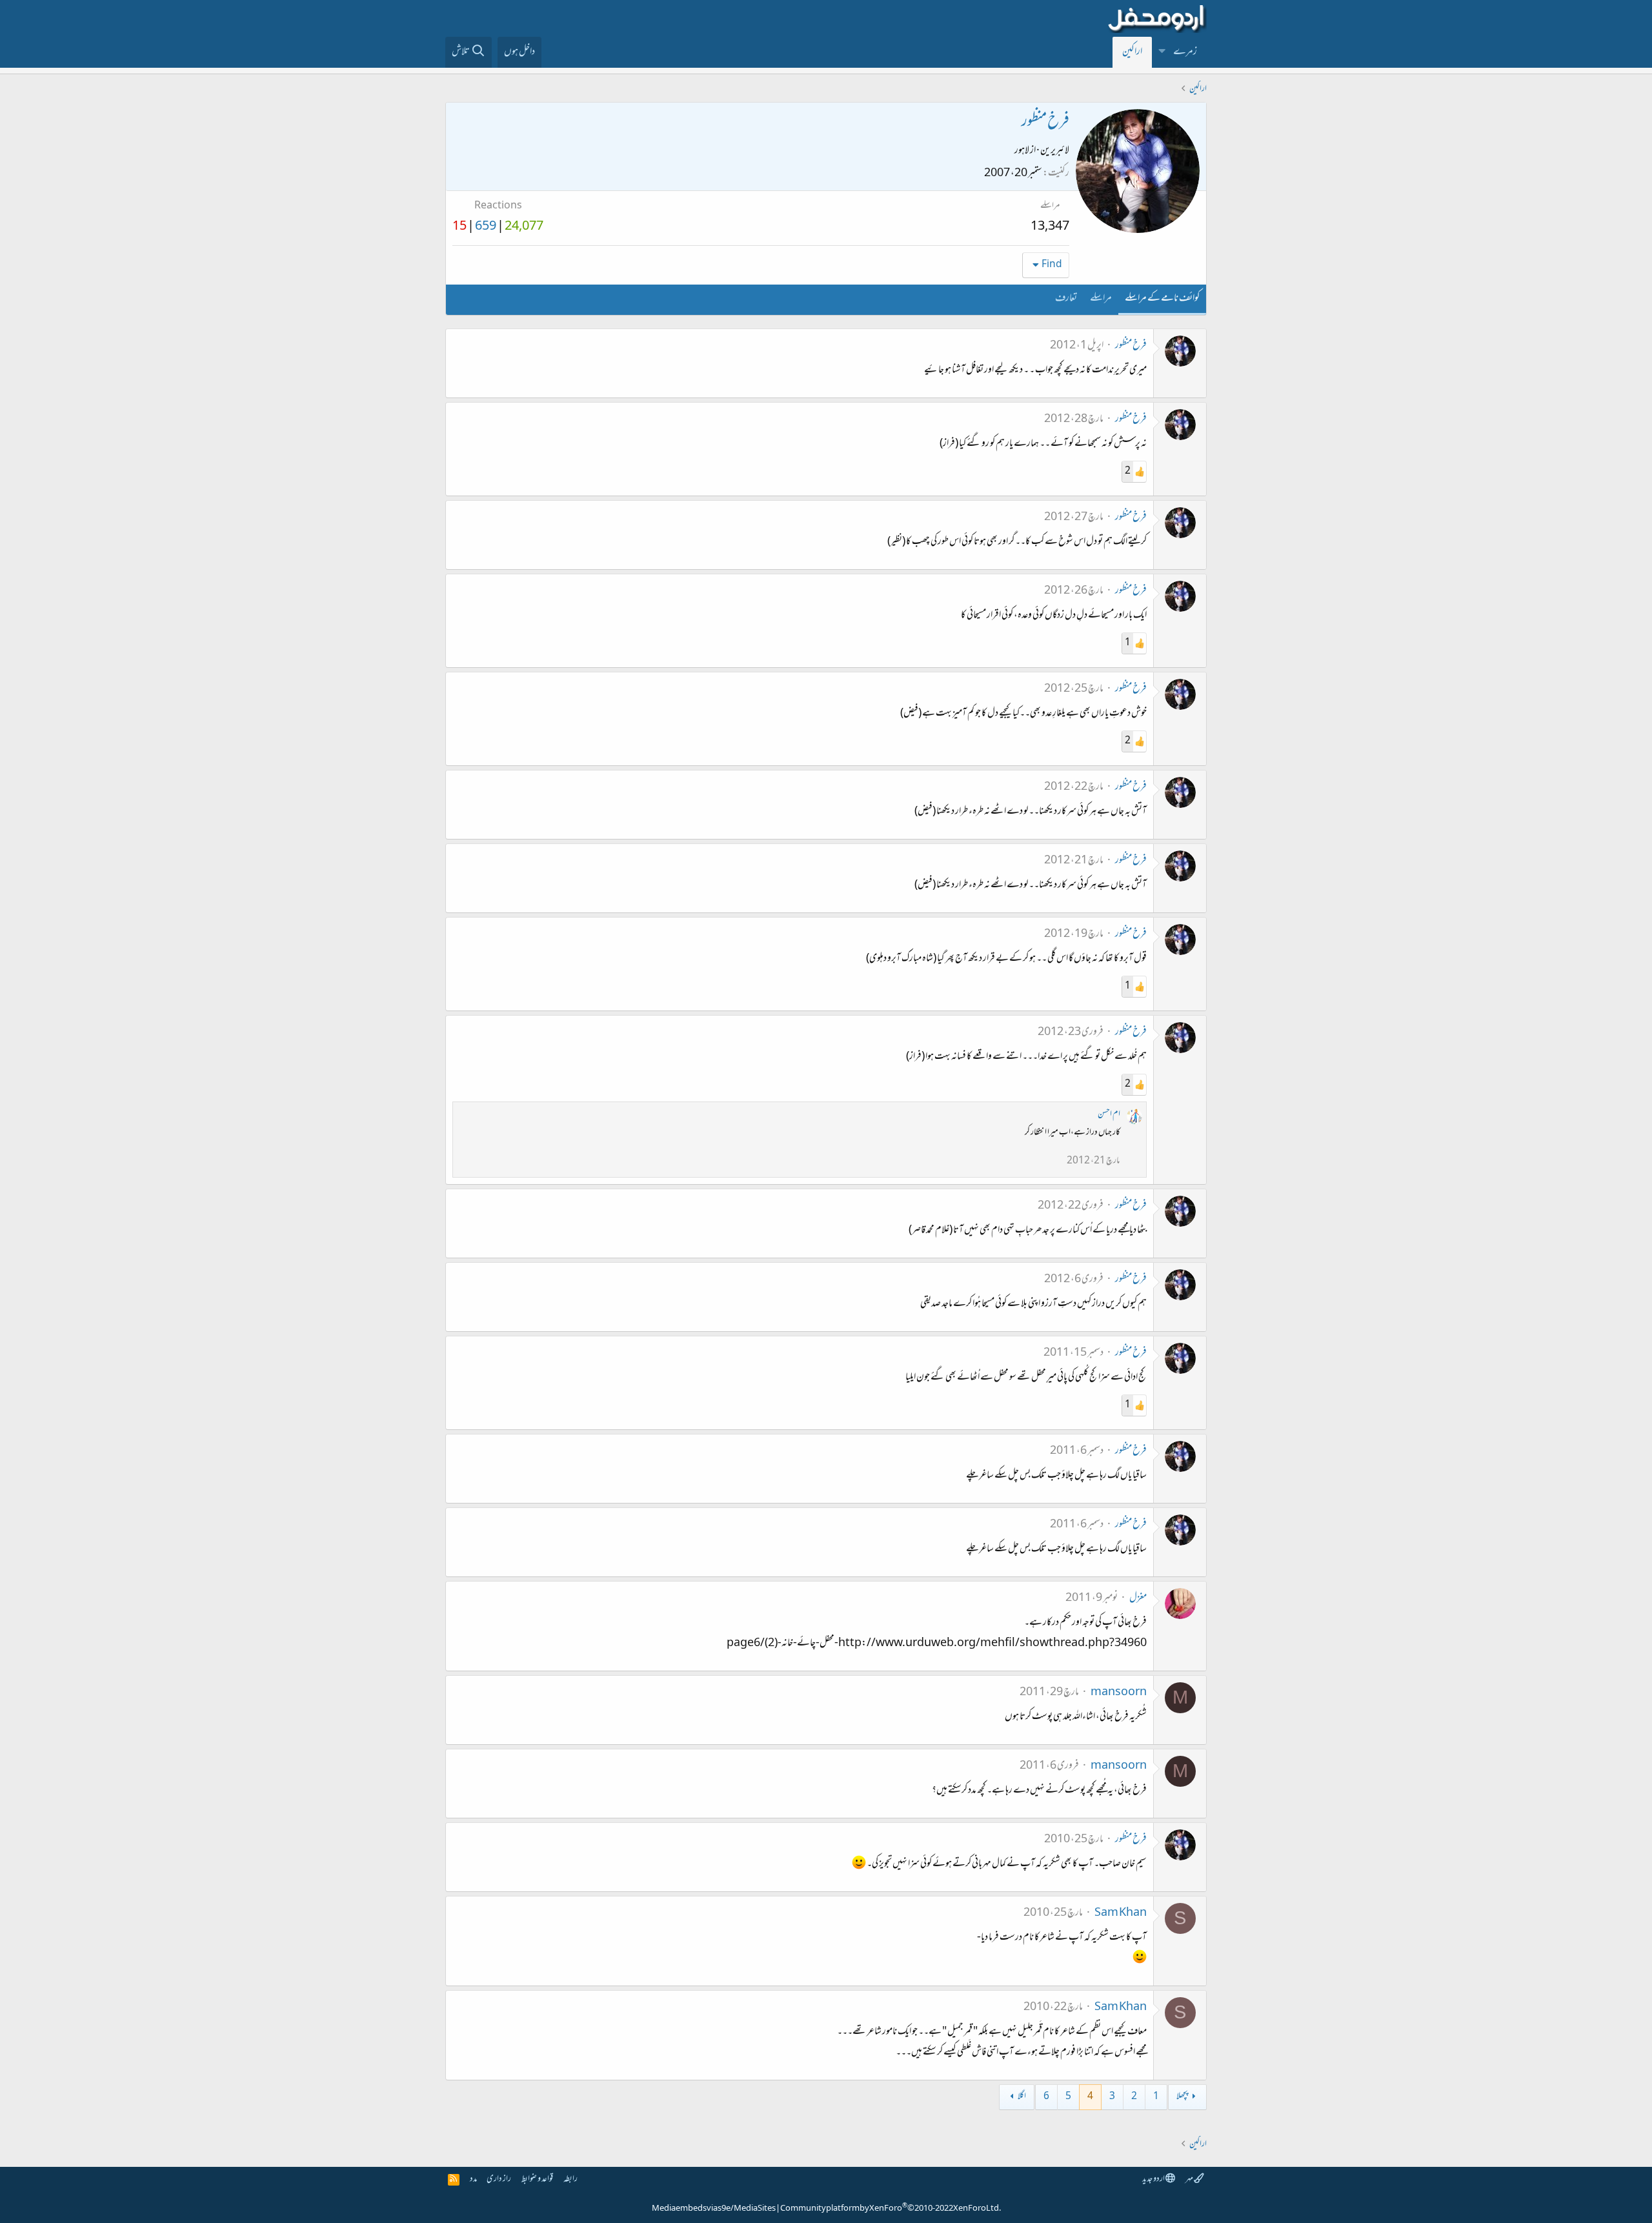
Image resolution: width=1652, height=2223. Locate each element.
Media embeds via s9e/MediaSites (714, 2209)
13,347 (1050, 227)
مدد (473, 2179)
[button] (1162, 52)
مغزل (1138, 1598)
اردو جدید (1154, 2179)
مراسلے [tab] (1101, 299)
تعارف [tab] (1066, 299)
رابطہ (570, 2179)
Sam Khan (1121, 1913)
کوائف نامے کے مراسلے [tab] (1162, 299)
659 (486, 227)
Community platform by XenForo (891, 2209)
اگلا (1022, 2097)
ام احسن (1109, 1115)
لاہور (1022, 151)
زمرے (1185, 52)
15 (459, 227)
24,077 (524, 227)
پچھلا (1182, 2097)
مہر (1190, 2179)
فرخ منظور (1131, 346)
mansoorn (1119, 1693)
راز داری (499, 2179)
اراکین (1132, 52)
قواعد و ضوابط (537, 2179)
